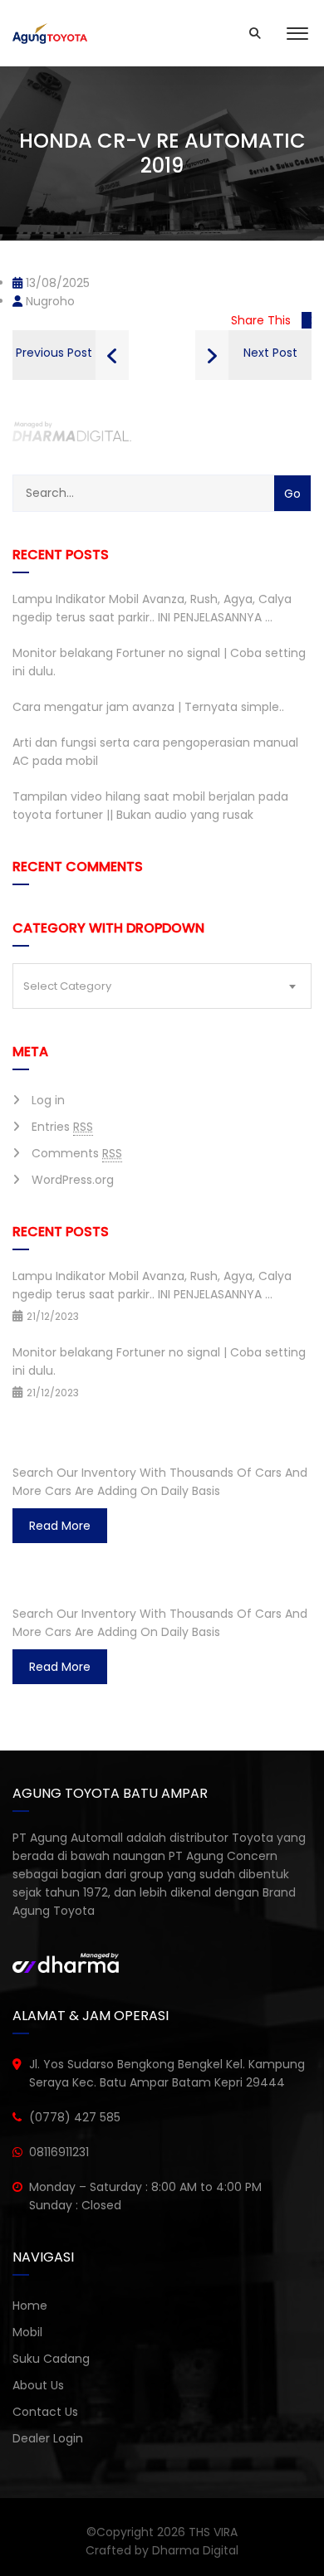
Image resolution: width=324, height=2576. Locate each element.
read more (60, 1526)
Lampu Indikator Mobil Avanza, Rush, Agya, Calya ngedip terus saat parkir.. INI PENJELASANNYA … (152, 608)
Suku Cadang (51, 2359)
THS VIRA (213, 2532)
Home (30, 2306)
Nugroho (49, 301)
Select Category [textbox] (67, 986)
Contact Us (45, 2412)
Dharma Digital (195, 2550)
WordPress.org (73, 1180)
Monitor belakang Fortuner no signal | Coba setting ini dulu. (159, 662)
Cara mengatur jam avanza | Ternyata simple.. (148, 707)
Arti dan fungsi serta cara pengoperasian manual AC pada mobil (155, 752)
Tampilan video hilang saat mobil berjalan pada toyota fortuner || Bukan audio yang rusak (150, 806)
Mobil (27, 2332)
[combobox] (162, 986)
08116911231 (59, 2152)
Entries (62, 1127)
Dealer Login (48, 2438)
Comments (77, 1153)
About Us (38, 2385)
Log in (48, 1100)
